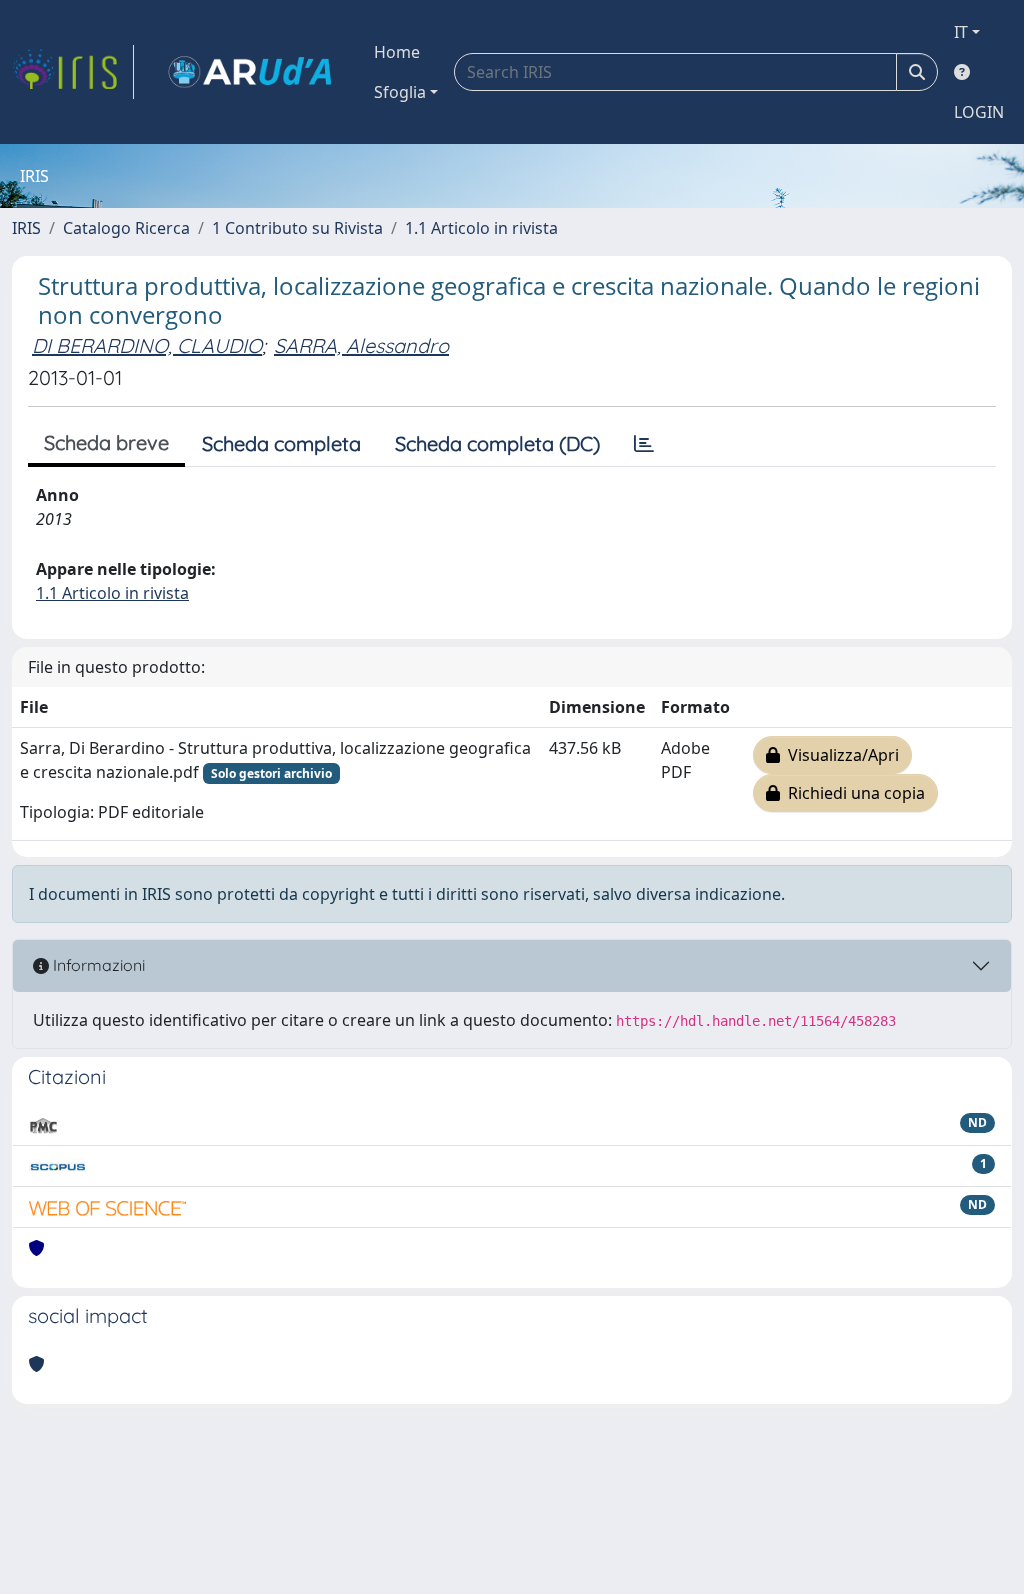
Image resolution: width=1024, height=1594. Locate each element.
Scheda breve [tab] (106, 442)
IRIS (26, 228)
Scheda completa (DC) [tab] (497, 443)
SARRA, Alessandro (361, 345)
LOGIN (979, 112)
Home (397, 52)
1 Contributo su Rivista (297, 228)
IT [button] (961, 32)
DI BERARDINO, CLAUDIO (147, 345)
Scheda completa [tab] (281, 443)
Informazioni (97, 965)
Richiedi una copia (852, 793)
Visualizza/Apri (839, 755)
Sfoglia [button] (400, 92)
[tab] (644, 444)
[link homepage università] (250, 72)
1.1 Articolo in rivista (481, 228)
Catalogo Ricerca (126, 228)
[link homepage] (73, 72)
